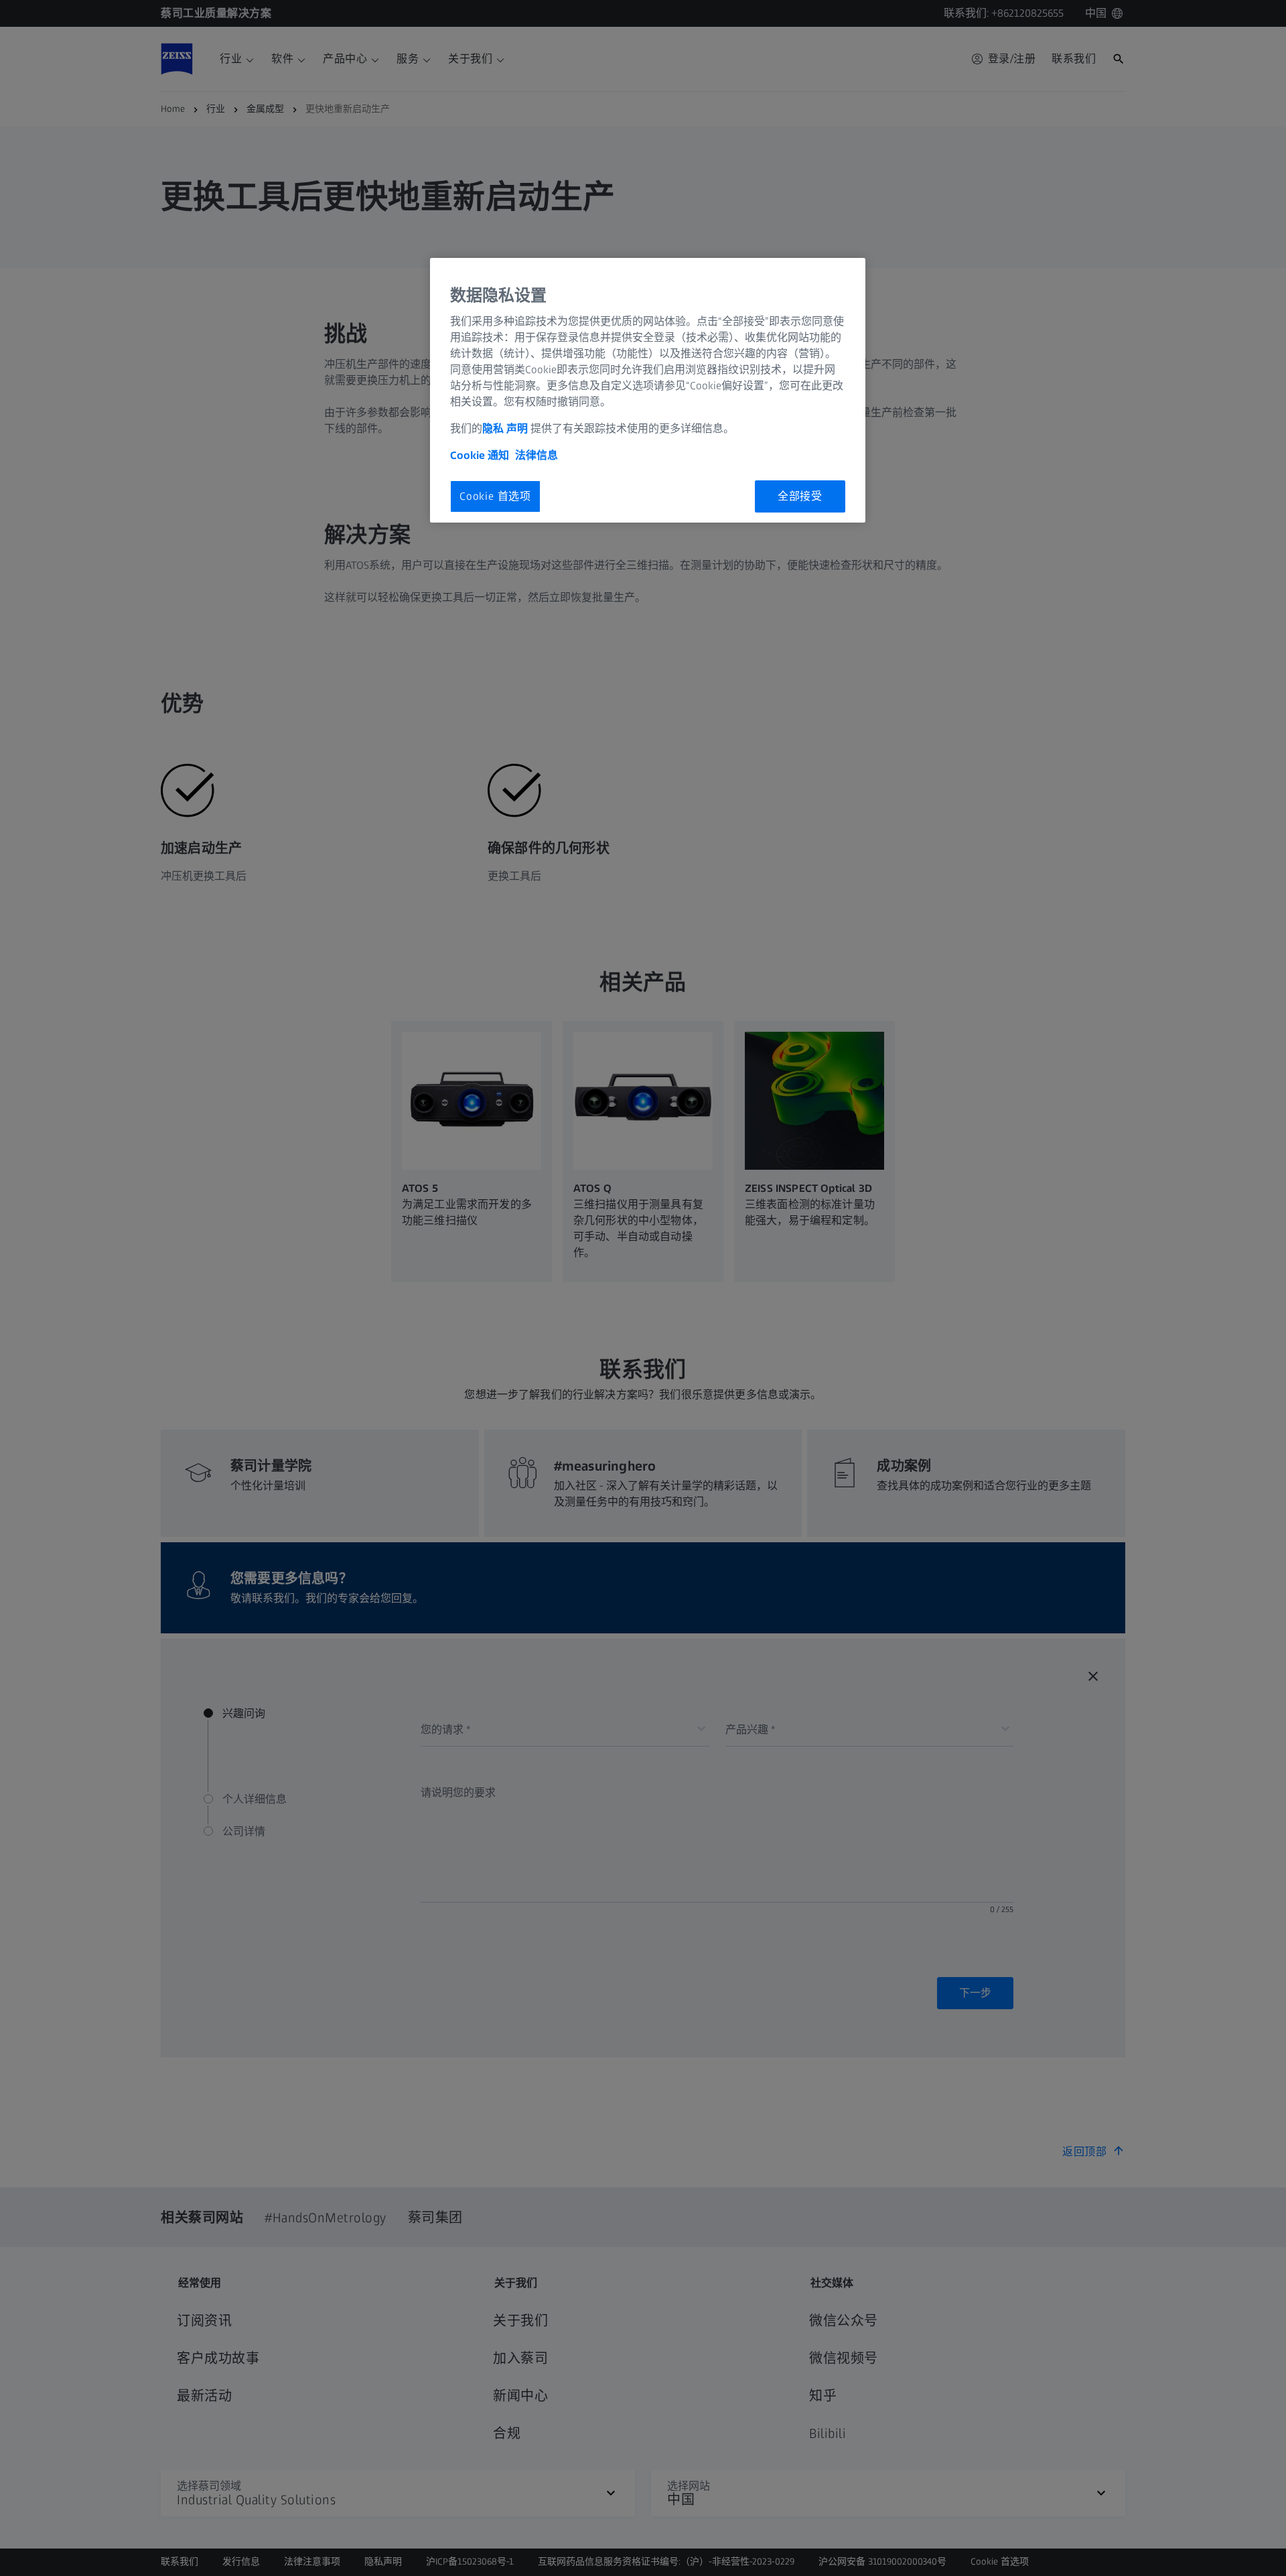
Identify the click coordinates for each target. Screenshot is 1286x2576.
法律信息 (537, 455)
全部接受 (800, 496)
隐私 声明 (505, 428)
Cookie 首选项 (495, 496)
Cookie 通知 (480, 455)
